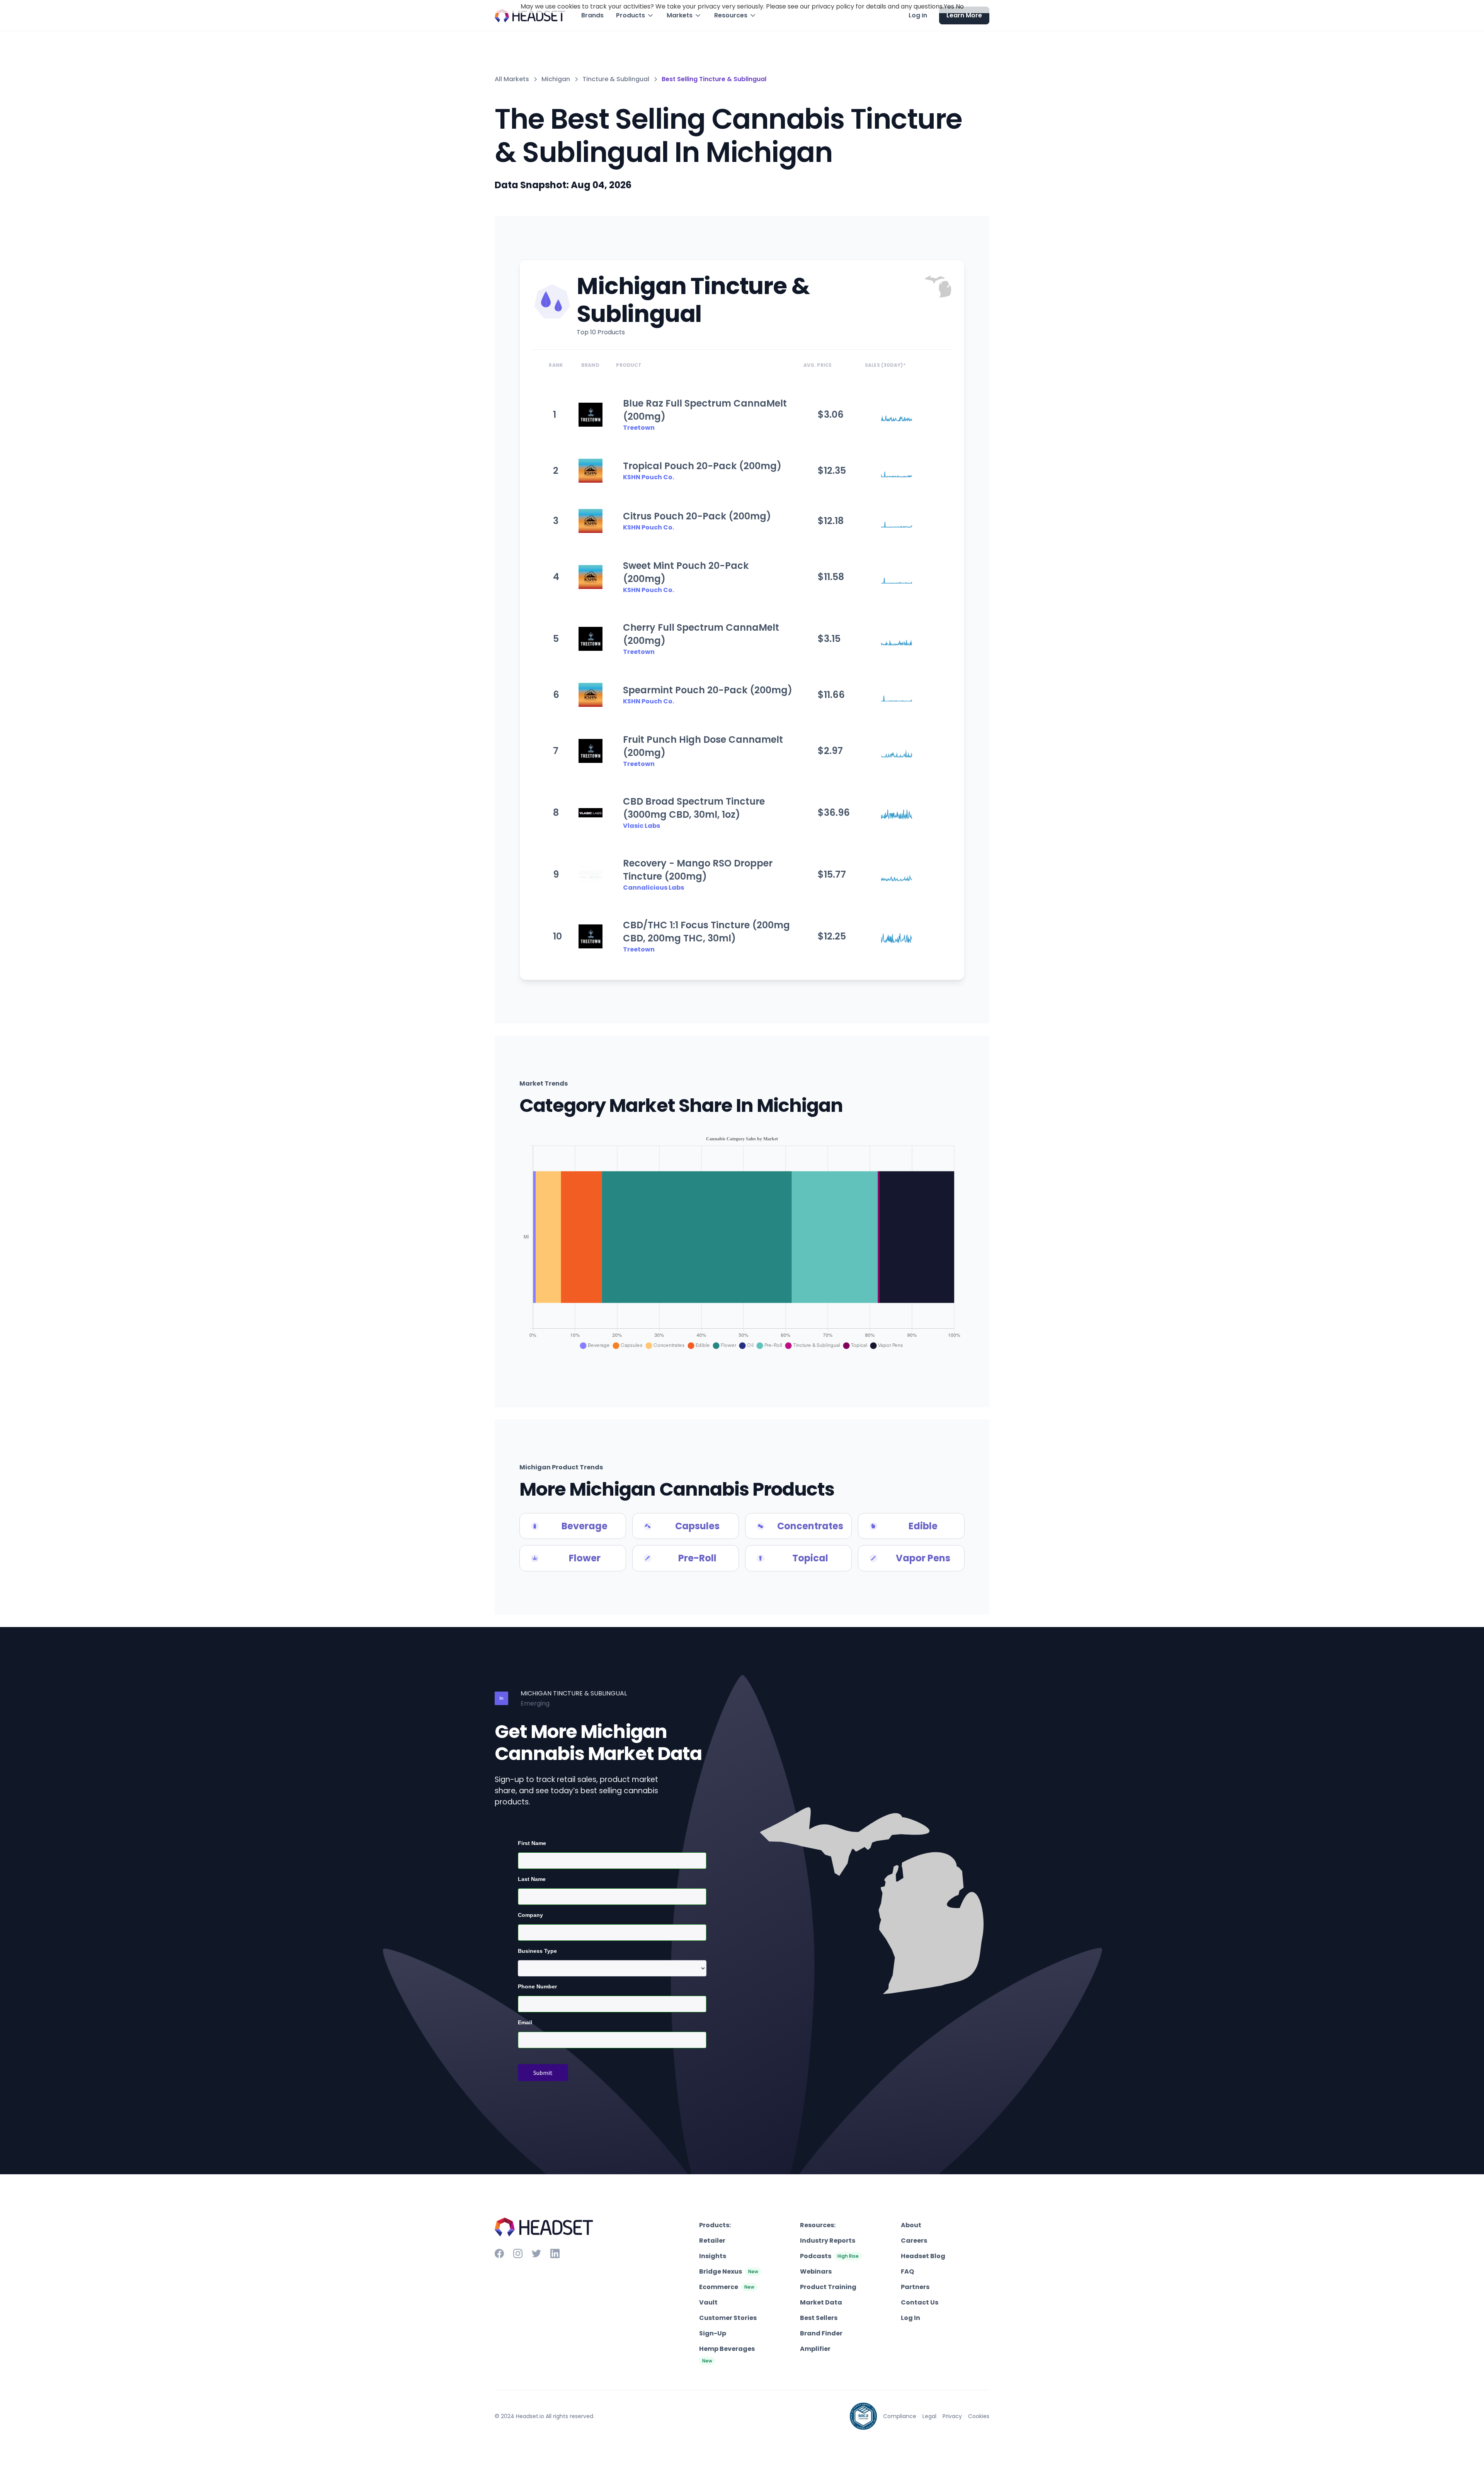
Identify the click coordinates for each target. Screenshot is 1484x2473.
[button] (635, 15)
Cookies (979, 2416)
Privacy (952, 2416)
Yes (949, 6)
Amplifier (815, 2349)
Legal (929, 2416)
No (960, 6)
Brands (592, 15)
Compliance (900, 2416)
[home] (530, 16)
